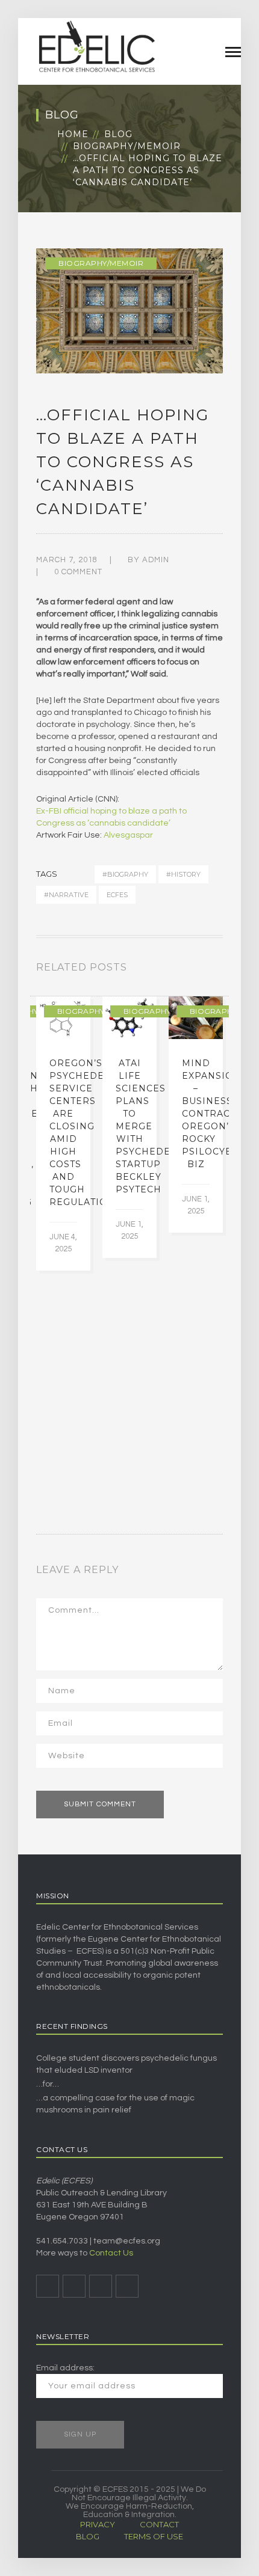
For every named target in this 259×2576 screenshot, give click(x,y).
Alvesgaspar (128, 835)
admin (156, 560)
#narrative (66, 895)
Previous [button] (205, 970)
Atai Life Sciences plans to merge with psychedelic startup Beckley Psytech (151, 1126)
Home (73, 134)
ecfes (117, 895)
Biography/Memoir (127, 146)
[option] (63, 1133)
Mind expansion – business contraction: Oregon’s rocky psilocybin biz (220, 1114)
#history (183, 874)
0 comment (78, 572)
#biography (125, 874)
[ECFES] (96, 46)
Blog (118, 134)
